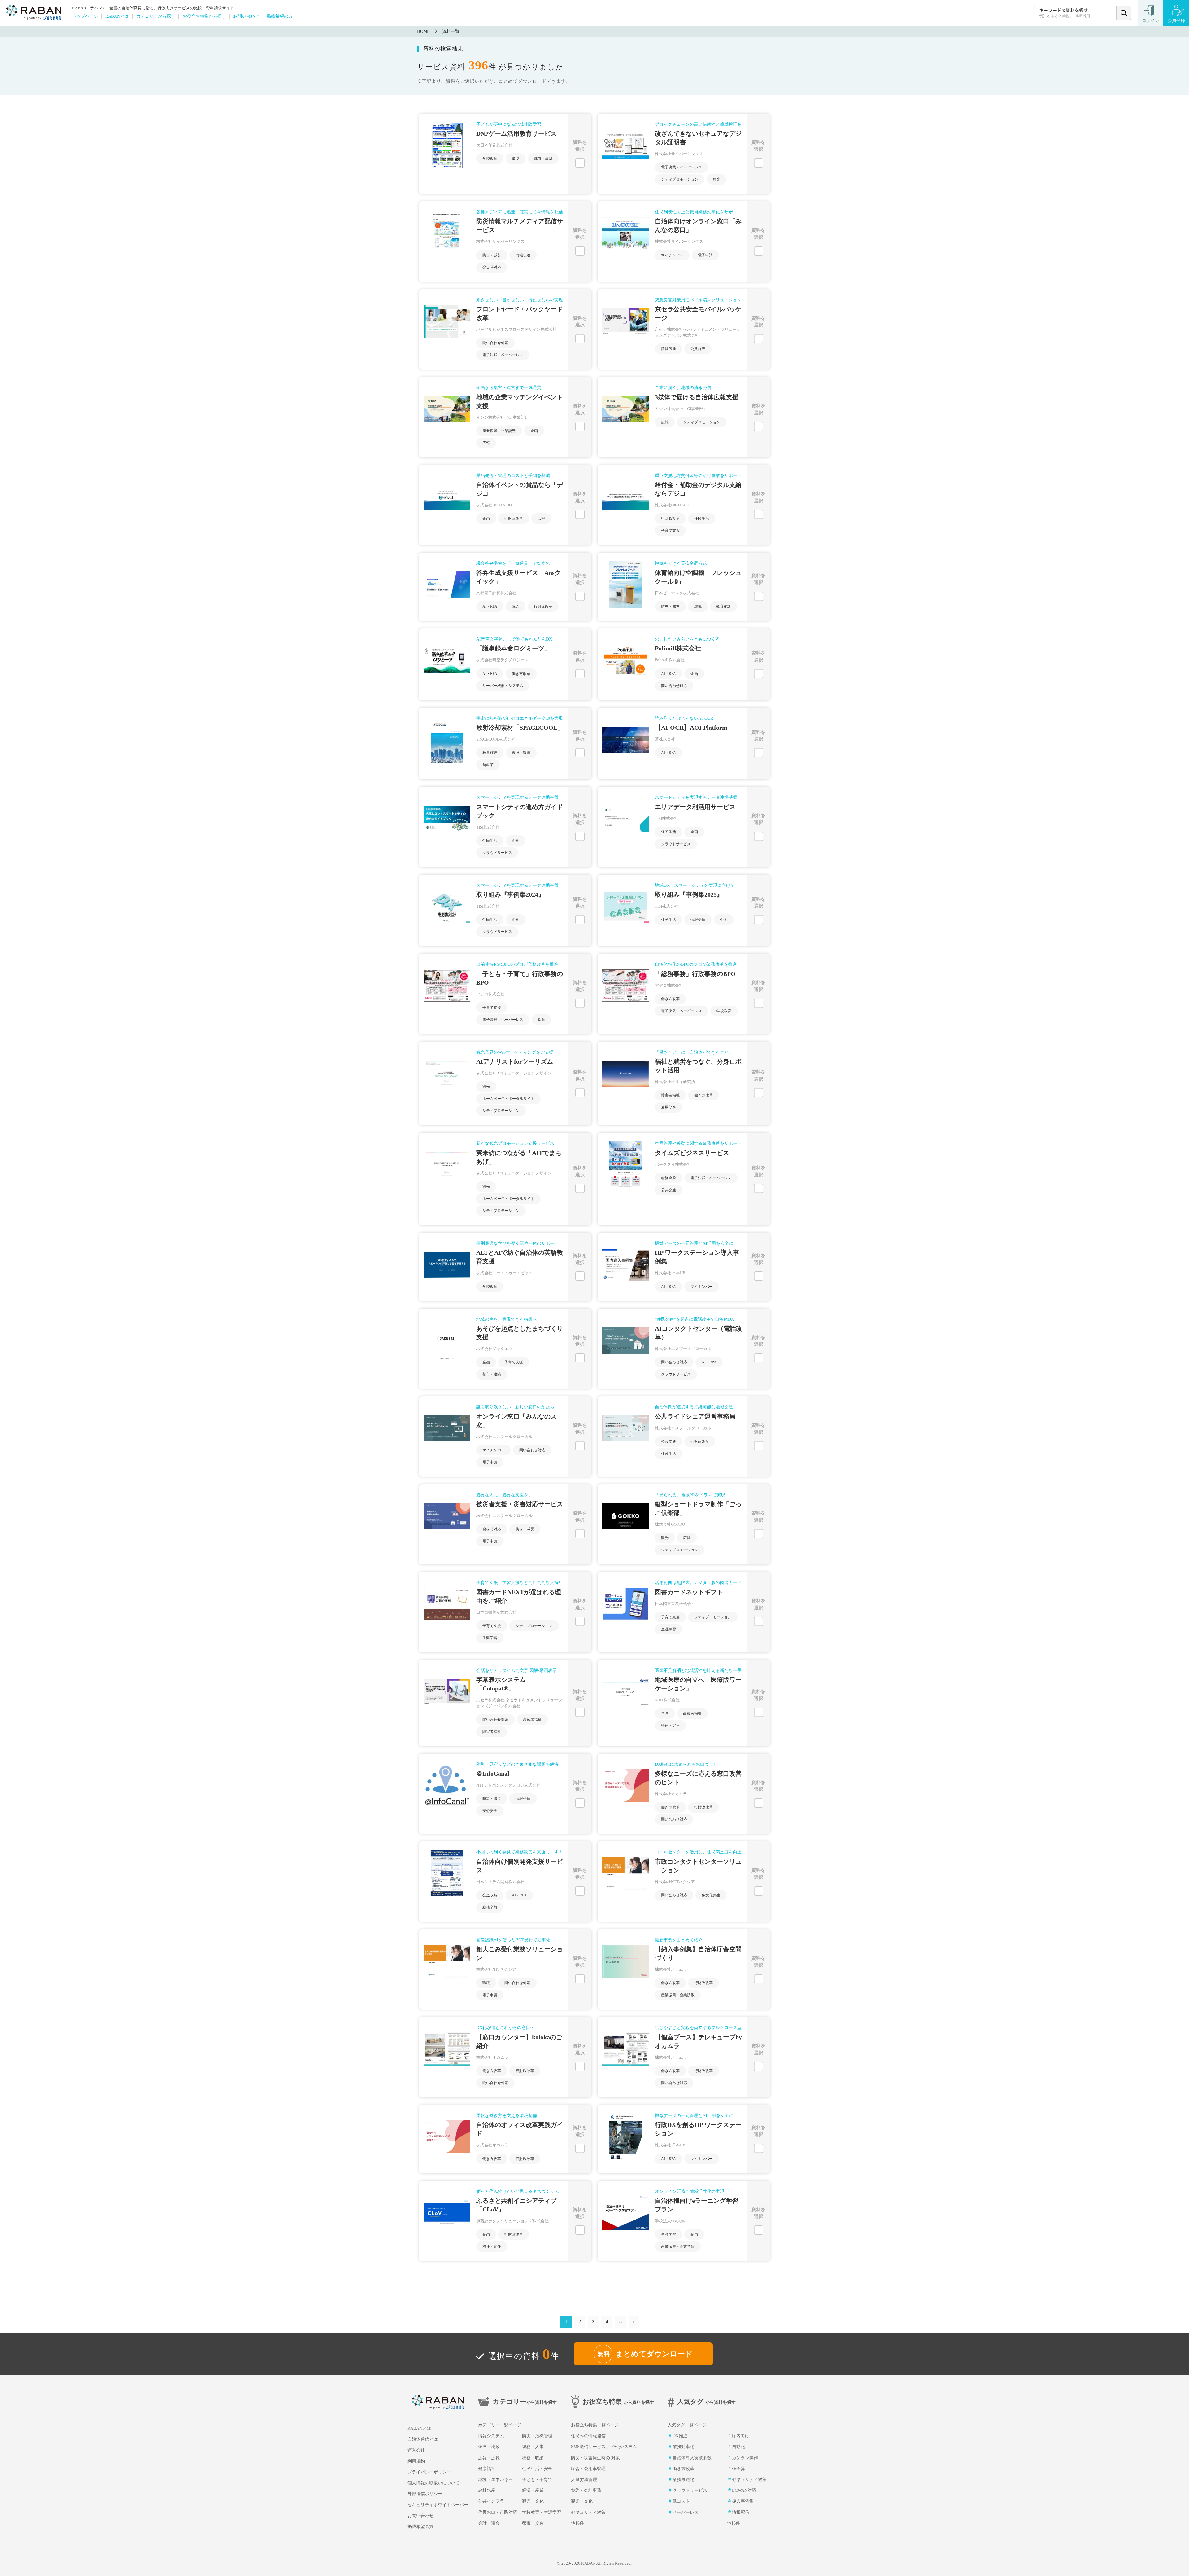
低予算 (738, 2469)
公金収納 (490, 1895)
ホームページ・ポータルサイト (508, 1099)
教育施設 (724, 606)
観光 (716, 179)
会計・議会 (489, 2523)
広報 (486, 443)
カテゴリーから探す (156, 16)
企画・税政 (489, 2447)
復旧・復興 (521, 753)
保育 (542, 1020)
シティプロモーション (680, 179)
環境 (516, 159)
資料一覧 (451, 31)
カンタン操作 (745, 2458)
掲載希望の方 (280, 16)
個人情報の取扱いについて (433, 2483)
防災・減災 (492, 255)
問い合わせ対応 (495, 343)
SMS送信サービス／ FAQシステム (604, 2447)
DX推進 (680, 2436)
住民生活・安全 (537, 2469)
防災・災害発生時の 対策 (595, 2458)
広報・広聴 (489, 2458)
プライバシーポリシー (429, 2472)
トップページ (85, 16)
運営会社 (416, 2450)
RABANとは (117, 16)
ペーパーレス (686, 2512)
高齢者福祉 (532, 1720)
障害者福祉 (670, 1095)
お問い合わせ (246, 16)
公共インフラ (491, 2501)
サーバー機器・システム (503, 686)
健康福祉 (487, 2469)
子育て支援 (670, 531)
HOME (423, 31)
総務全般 (669, 1178)
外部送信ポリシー (425, 2494)
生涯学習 (490, 1638)
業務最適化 (683, 2480)
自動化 (738, 2447)
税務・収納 (533, 2458)
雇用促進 (669, 1107)
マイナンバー (672, 255)
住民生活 (702, 518)
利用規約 (416, 2461)
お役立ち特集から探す (204, 16)
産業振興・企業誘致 (499, 431)
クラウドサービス (497, 853)
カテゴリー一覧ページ (500, 2425)
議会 (516, 606)
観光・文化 (533, 2501)
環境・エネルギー (495, 2480)
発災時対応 (492, 267)
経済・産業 (533, 2490)
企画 (534, 431)
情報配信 (741, 2512)
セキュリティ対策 (588, 2512)
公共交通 (669, 1190)
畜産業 (488, 765)
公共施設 (698, 349)
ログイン (1151, 21)
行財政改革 (514, 518)
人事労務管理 (584, 2480)
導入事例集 (743, 2501)
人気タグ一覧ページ (687, 2425)
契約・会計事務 (586, 2490)
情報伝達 (523, 255)
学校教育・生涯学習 (542, 2512)
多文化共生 (711, 1895)
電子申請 (705, 255)
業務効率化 (683, 2447)
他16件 (577, 2523)
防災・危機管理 (537, 2436)
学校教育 (490, 159)
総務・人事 (533, 2447)
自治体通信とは (423, 2439)
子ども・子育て (537, 2480)
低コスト (681, 2501)
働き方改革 (521, 674)
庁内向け (741, 2436)
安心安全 (490, 1811)
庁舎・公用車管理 (588, 2469)
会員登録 (1176, 21)
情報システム (491, 2436)
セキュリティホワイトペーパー (438, 2505)
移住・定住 (670, 1725)
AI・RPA (490, 606)
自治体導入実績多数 (692, 2458)
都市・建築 (543, 159)
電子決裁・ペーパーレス (682, 167)
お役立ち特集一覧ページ (595, 2425)
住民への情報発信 (588, 2436)
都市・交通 (533, 2523)
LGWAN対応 (744, 2490)
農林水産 (487, 2490)
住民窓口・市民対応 (498, 2512)
